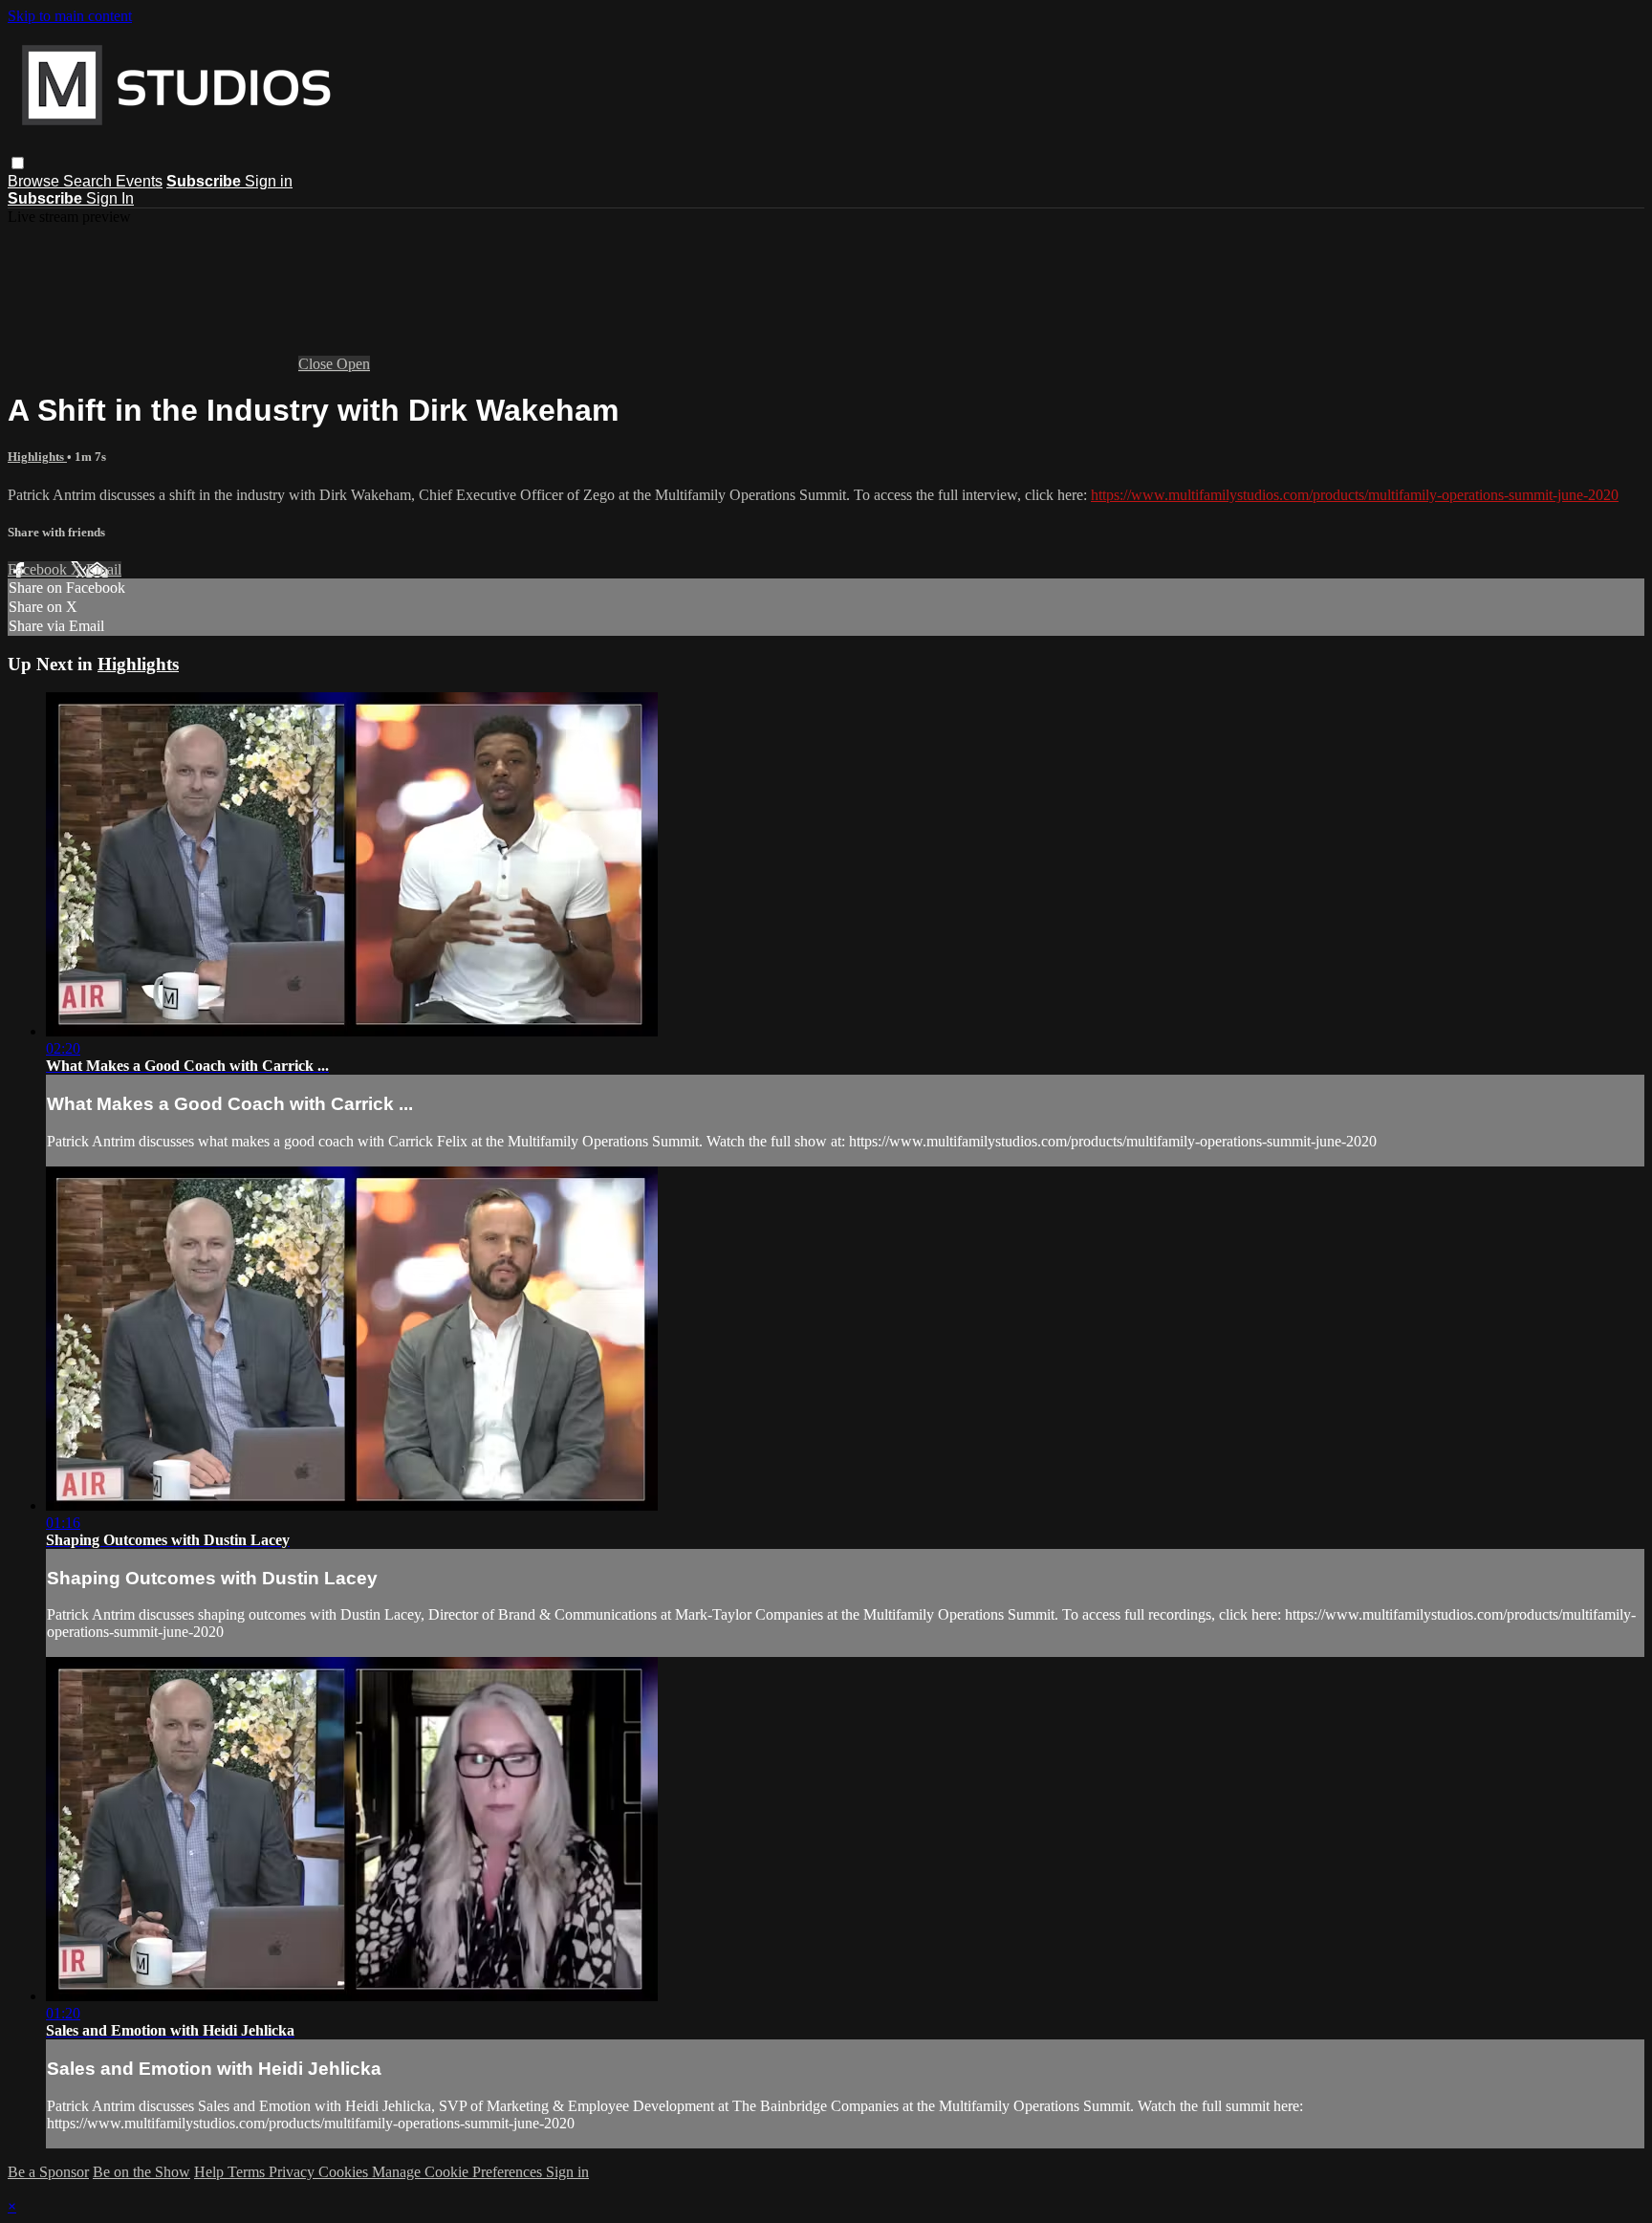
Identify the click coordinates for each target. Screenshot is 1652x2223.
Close (317, 364)
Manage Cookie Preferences (459, 2172)
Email (104, 569)
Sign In (110, 198)
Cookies (345, 2172)
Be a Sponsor (48, 2172)
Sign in (269, 181)
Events (139, 181)
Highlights (37, 457)
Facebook (39, 569)
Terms (248, 2172)
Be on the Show (141, 2172)
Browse (35, 181)
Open (353, 364)
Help (211, 2172)
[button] (18, 163)
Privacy (293, 2172)
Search (89, 181)
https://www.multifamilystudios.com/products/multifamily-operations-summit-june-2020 (1355, 495)
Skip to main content (70, 16)
